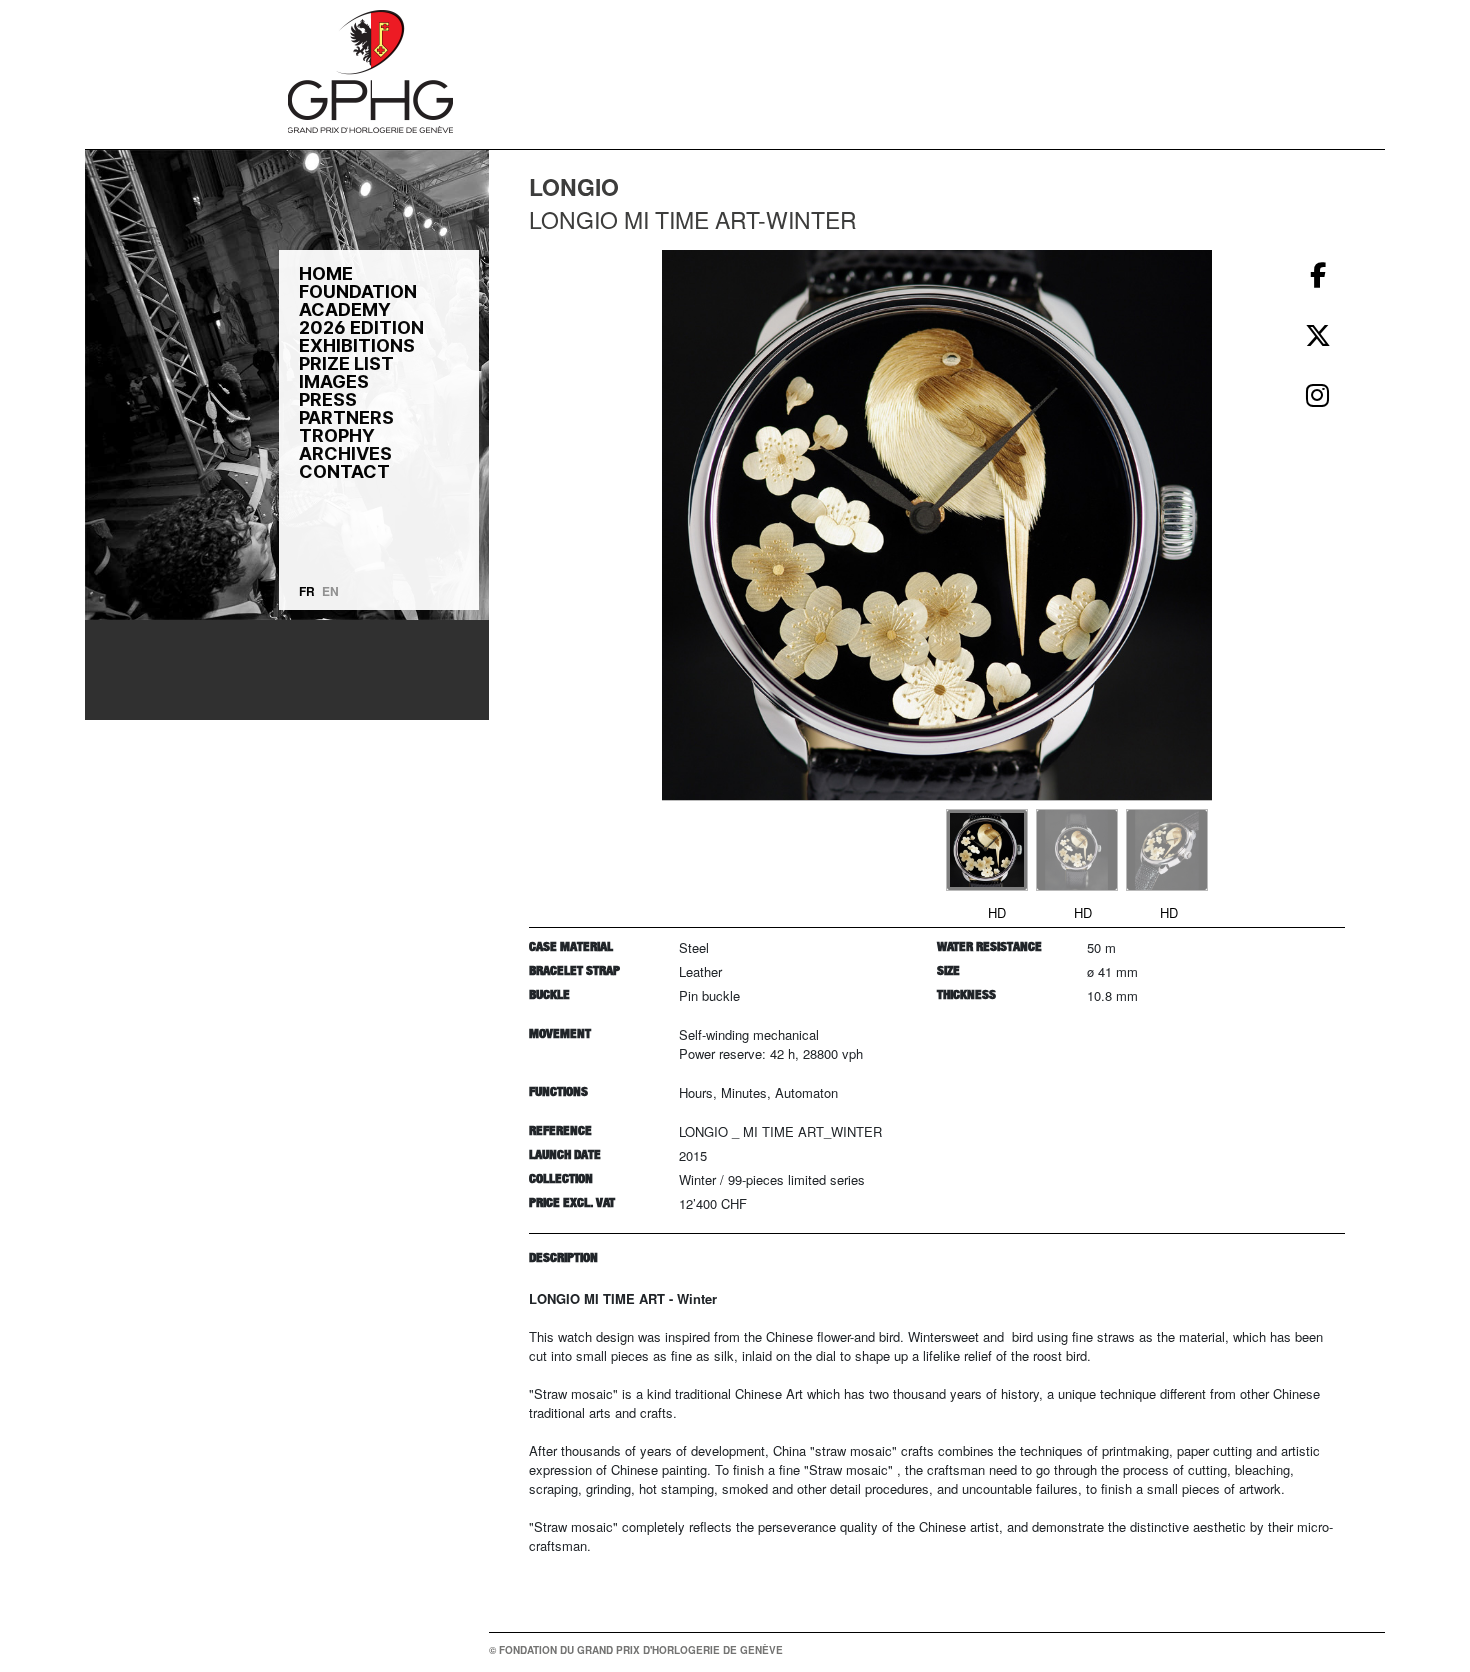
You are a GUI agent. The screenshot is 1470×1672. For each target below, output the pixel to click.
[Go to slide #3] (1167, 850)
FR (307, 591)
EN (330, 591)
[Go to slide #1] (987, 850)
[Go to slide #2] (1077, 850)
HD (997, 912)
